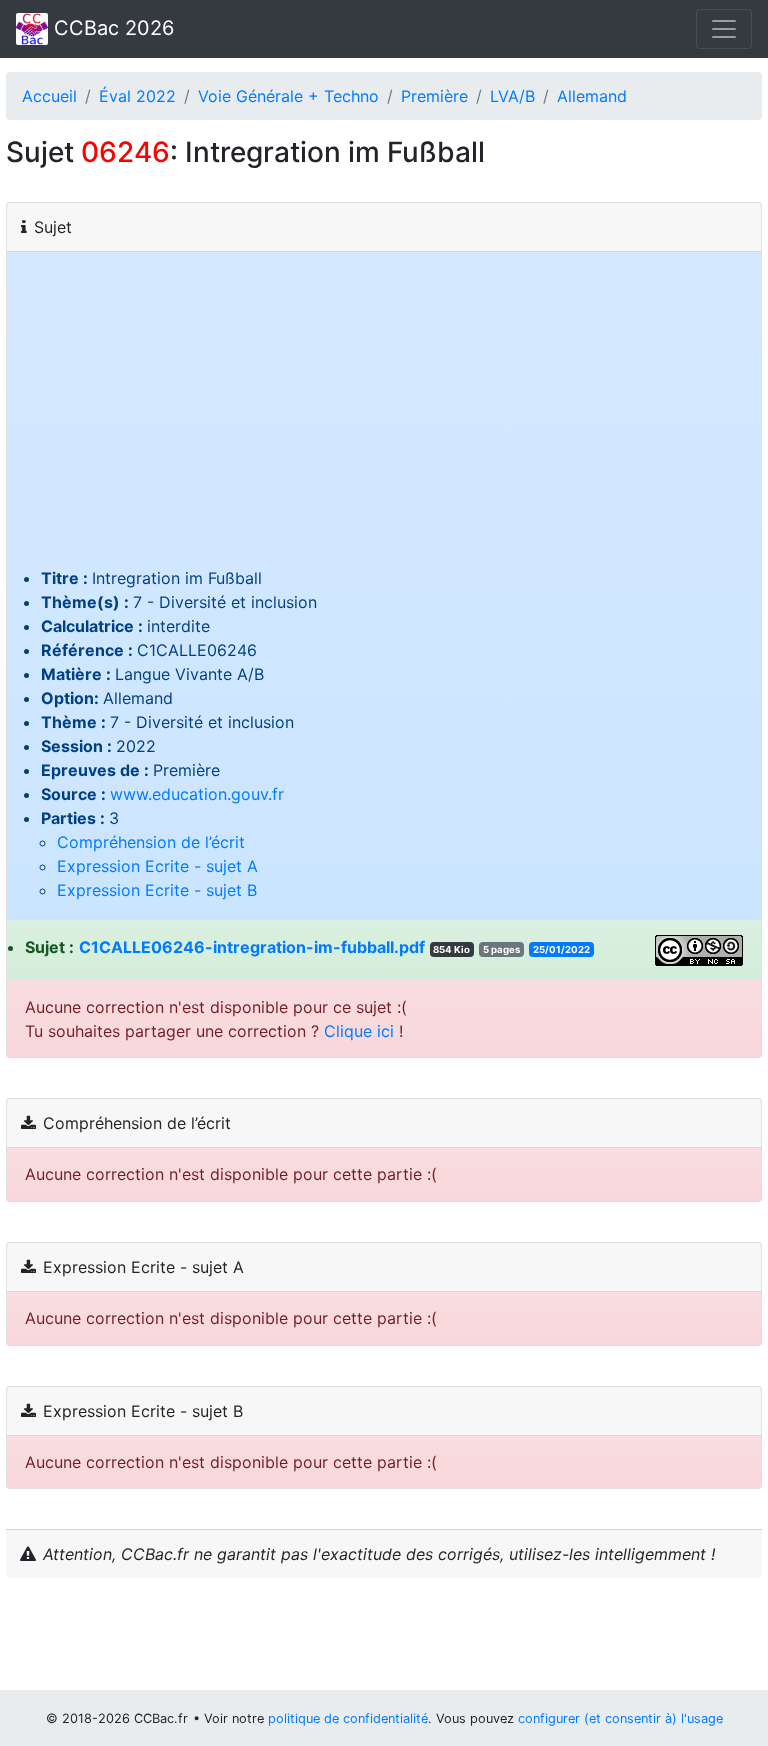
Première (434, 96)
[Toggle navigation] (724, 29)
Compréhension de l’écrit (151, 842)
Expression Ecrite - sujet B (157, 890)
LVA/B (512, 96)
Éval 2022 (137, 96)
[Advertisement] (384, 416)
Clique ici (359, 1031)
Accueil (49, 96)
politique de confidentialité (348, 1718)
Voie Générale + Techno (288, 96)
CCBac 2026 (111, 28)
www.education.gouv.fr (197, 794)
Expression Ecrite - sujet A (157, 866)
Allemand (592, 96)
